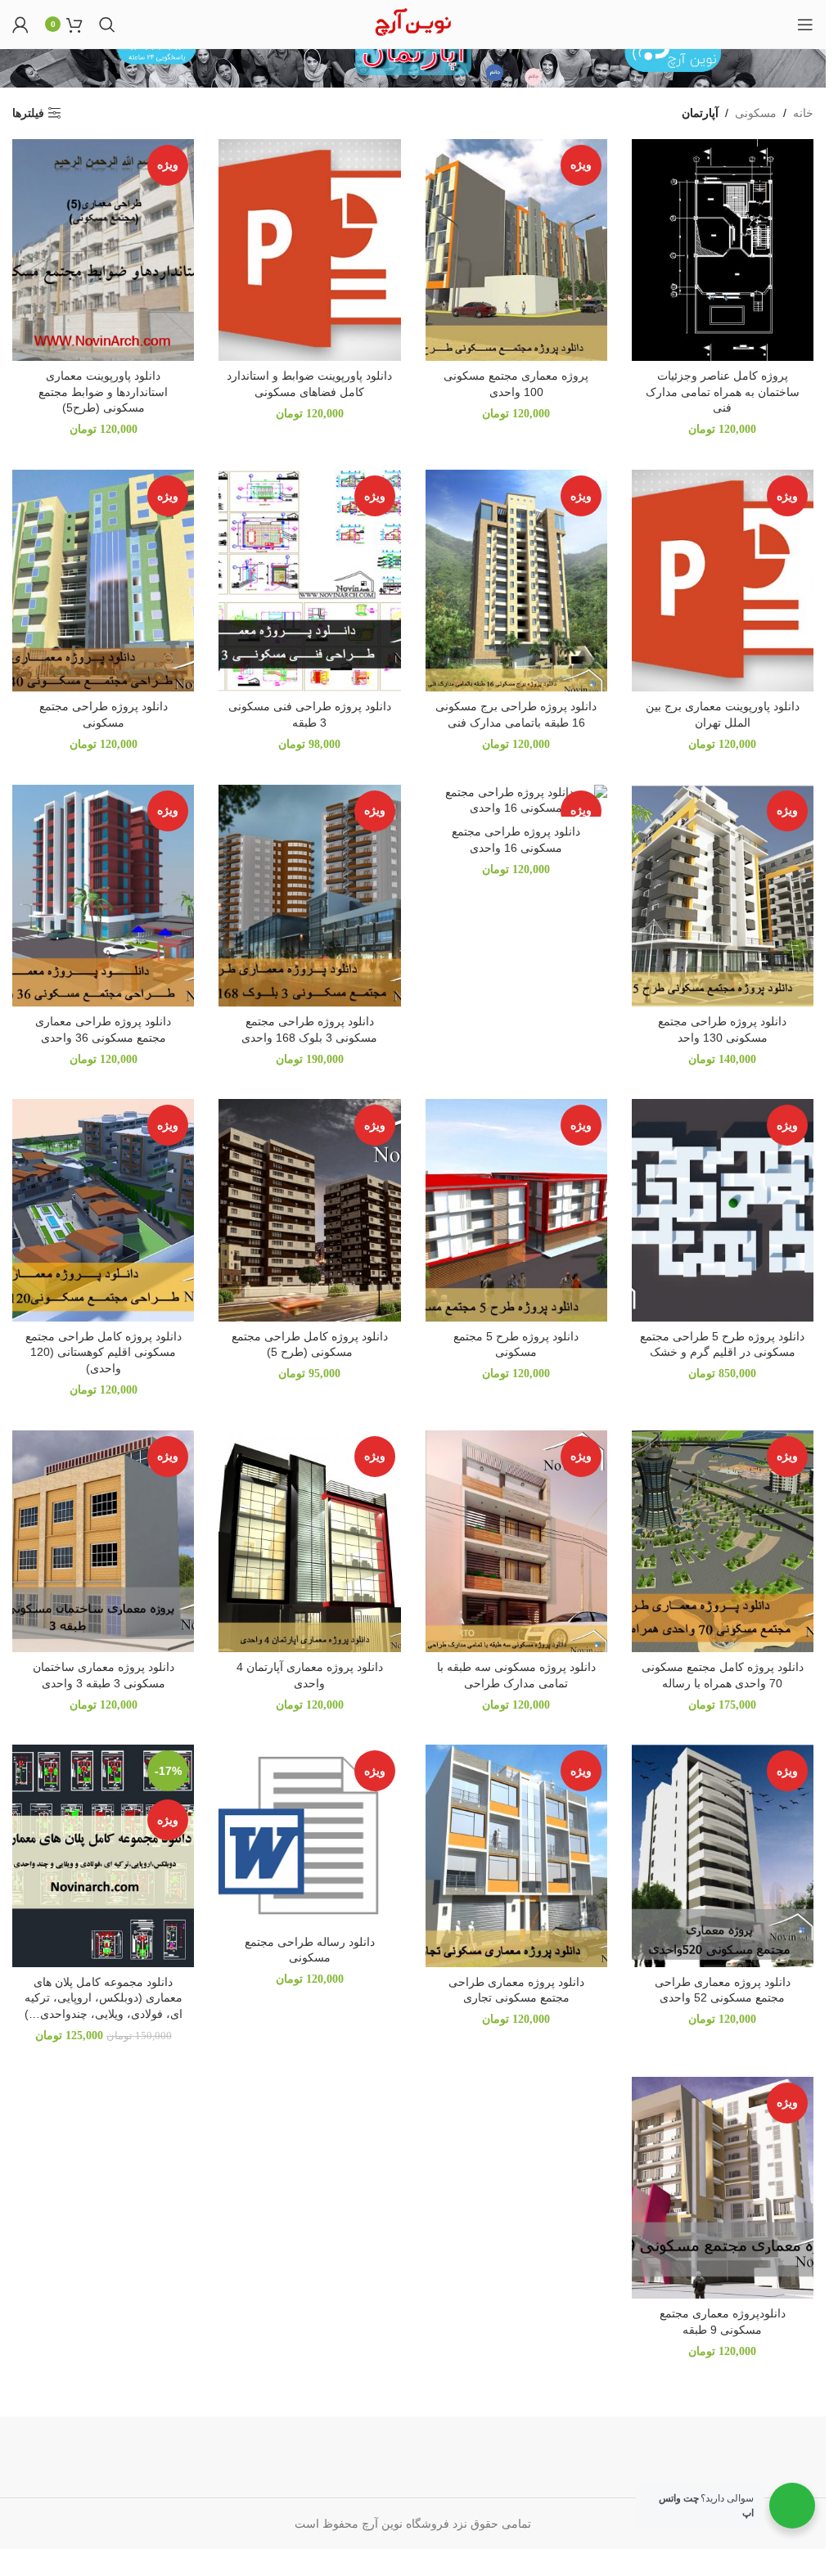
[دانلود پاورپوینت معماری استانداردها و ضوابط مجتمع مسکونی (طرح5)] (103, 250)
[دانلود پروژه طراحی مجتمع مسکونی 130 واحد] (723, 896)
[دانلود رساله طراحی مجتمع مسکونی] (309, 1835)
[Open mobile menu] (805, 25)
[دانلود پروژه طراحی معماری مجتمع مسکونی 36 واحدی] (103, 896)
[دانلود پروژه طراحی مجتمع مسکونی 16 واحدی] (516, 801)
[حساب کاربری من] (20, 25)
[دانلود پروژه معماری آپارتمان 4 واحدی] (309, 1541)
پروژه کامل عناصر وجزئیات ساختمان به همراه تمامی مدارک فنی (723, 392)
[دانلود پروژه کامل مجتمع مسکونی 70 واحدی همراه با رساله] (723, 1541)
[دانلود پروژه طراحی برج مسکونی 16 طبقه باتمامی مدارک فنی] (516, 581)
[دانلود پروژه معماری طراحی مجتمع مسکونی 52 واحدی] (723, 1855)
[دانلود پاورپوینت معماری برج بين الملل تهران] (723, 581)
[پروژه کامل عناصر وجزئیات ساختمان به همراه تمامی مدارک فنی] (723, 250)
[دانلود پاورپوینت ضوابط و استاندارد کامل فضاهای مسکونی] (309, 250)
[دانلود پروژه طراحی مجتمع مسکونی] (103, 581)
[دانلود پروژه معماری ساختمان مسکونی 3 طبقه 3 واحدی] (103, 1541)
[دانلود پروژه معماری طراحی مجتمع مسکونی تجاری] (516, 1855)
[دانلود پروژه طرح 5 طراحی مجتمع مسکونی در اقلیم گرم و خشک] (723, 1210)
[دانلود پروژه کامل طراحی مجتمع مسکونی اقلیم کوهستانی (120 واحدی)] (103, 1210)
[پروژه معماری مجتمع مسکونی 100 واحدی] (516, 250)
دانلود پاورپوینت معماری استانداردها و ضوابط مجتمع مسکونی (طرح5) (103, 392)
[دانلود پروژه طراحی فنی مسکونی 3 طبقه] (309, 581)
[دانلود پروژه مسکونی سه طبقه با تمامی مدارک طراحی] (516, 1541)
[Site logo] (413, 23)
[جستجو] (107, 25)
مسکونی (756, 113)
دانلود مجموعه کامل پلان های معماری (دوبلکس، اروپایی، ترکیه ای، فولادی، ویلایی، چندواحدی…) (104, 1998)
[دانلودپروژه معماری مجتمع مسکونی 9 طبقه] (723, 2188)
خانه (803, 113)
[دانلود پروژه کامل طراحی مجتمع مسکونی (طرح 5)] (309, 1210)
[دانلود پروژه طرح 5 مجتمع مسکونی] (516, 1210)
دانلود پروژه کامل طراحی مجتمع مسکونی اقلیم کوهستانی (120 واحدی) (104, 1352)
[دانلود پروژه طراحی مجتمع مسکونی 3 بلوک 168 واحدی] (309, 896)
